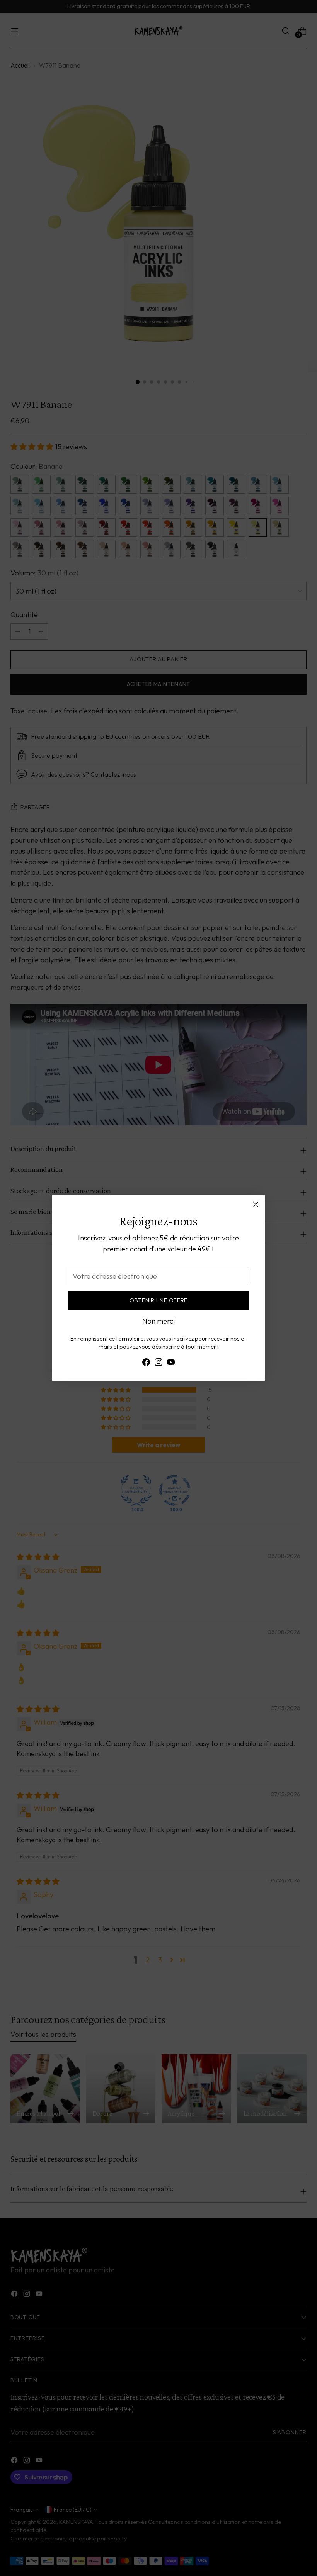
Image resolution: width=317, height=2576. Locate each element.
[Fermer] (256, 1204)
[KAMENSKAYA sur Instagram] (158, 1364)
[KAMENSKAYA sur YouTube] (171, 1364)
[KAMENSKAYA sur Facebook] (146, 1364)
